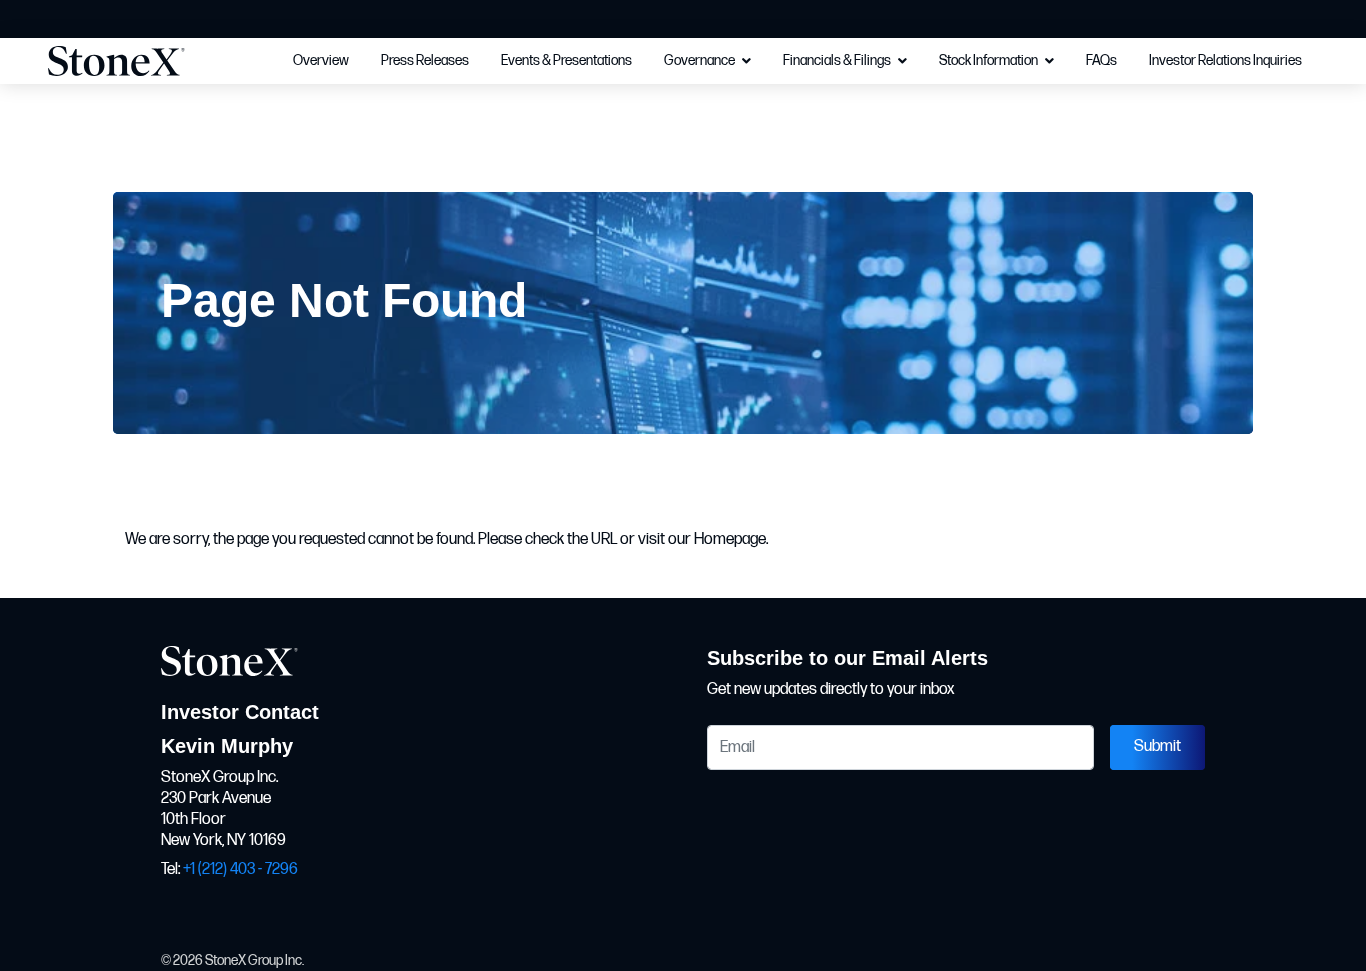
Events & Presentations (566, 60)
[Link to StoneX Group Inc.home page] (135, 61)
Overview (321, 60)
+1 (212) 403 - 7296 (240, 869)
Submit (1157, 746)
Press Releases (425, 60)
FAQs (1101, 60)
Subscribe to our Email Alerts (847, 658)
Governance (699, 60)
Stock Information (988, 60)
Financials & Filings (837, 60)
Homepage (730, 539)
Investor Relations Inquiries (1225, 60)
